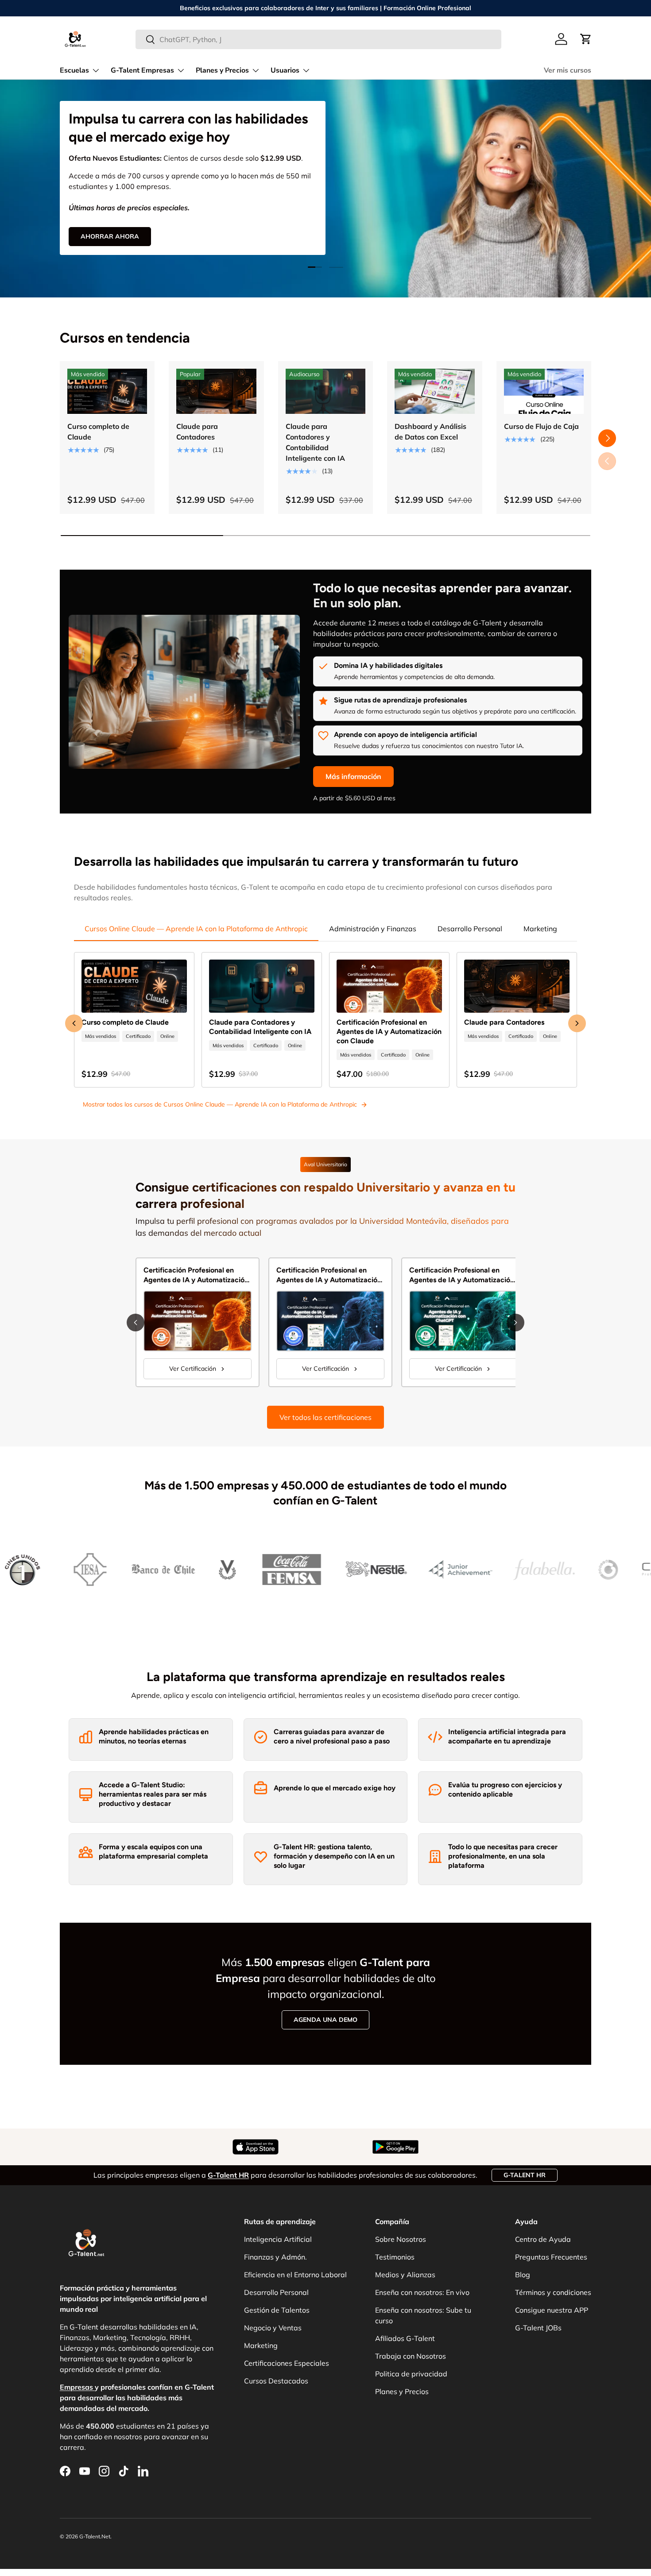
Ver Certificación (193, 1369)
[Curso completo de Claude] (107, 391)
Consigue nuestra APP (552, 2310)
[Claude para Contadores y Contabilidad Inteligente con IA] (325, 391)
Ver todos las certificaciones (325, 1417)
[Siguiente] (515, 1323)
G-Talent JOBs (538, 2328)
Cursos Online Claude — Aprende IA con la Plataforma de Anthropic (196, 929)
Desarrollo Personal (470, 929)
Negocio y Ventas (273, 2328)
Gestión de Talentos (277, 2310)
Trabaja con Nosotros (411, 2356)
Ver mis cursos (568, 70)
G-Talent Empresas (142, 70)
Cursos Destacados (276, 2381)
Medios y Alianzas (405, 2275)
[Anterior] (136, 1323)
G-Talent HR (525, 2175)
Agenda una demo (325, 2020)
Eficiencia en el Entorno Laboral (295, 2275)
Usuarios (285, 70)
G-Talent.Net (95, 2536)
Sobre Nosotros (401, 2239)
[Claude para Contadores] (216, 391)
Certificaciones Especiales (287, 2363)
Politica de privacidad (411, 2374)
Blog (523, 2275)
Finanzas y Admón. (275, 2257)
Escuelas (74, 70)
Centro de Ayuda (543, 2239)
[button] (586, 39)
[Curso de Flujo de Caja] (544, 391)
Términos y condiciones (553, 2292)
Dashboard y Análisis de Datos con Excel (430, 432)
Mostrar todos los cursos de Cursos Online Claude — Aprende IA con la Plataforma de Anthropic (220, 1104)
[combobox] (319, 39)
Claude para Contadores (197, 432)
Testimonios (395, 2257)
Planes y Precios (222, 70)
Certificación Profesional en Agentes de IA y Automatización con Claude (389, 1032)
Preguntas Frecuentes (551, 2257)
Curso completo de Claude (98, 432)
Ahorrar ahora (110, 236)
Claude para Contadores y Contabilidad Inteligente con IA (315, 442)
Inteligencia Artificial (278, 2239)
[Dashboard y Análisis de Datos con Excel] (434, 391)
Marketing (540, 929)
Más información (353, 776)
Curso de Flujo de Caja (541, 426)
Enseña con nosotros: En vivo (422, 2292)
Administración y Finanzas (373, 929)
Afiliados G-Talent (405, 2338)
